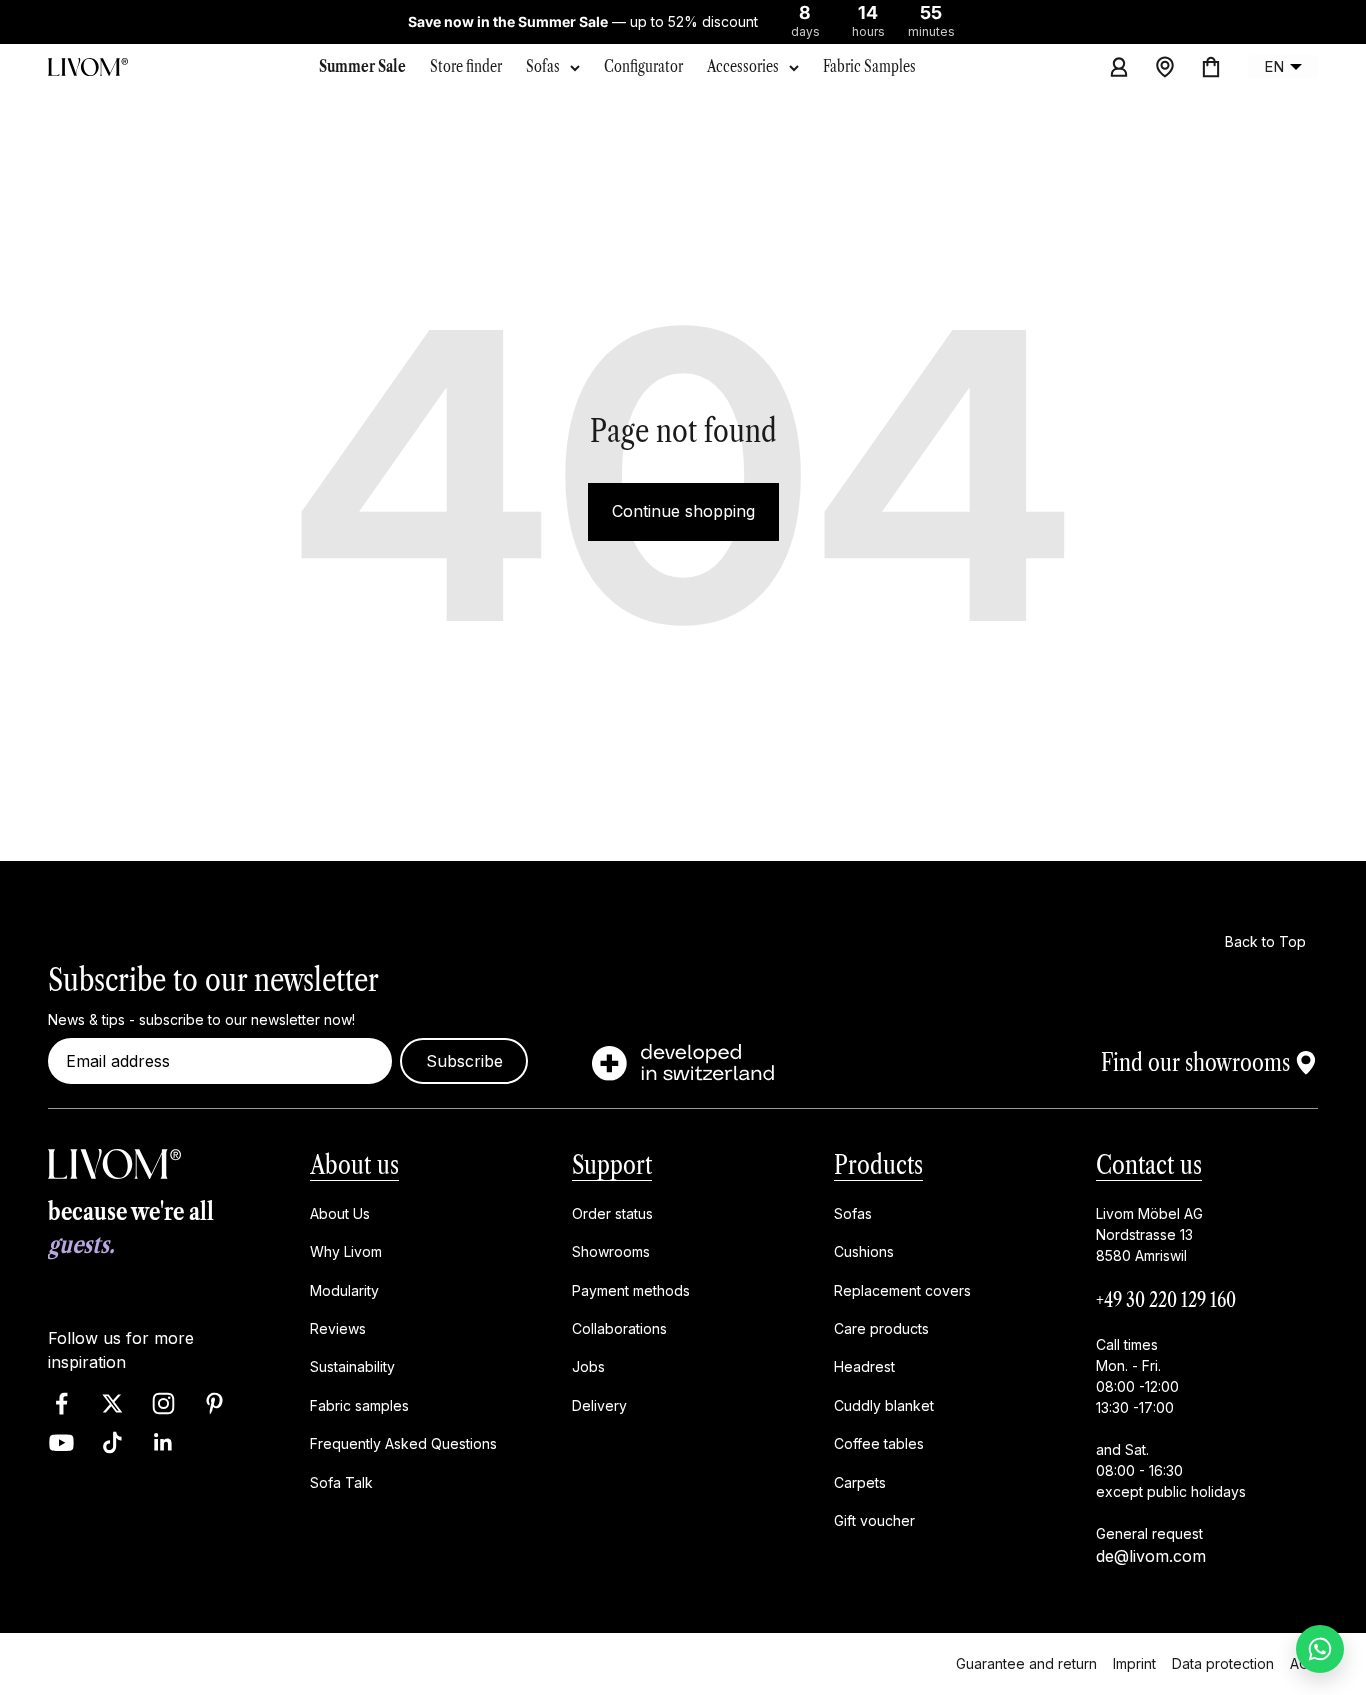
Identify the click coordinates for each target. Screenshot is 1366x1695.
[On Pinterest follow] (214, 1403)
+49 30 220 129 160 (1166, 1300)
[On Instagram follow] (163, 1403)
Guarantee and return (1026, 1663)
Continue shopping (683, 511)
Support (612, 1165)
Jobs (588, 1366)
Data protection (1223, 1663)
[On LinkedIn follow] (163, 1442)
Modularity (344, 1289)
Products (878, 1165)
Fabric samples (359, 1405)
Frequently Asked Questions (403, 1443)
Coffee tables (879, 1443)
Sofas (543, 66)
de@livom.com (1151, 1556)
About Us (340, 1213)
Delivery (599, 1405)
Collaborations (619, 1328)
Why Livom (346, 1251)
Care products (881, 1328)
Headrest (864, 1366)
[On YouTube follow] (61, 1442)
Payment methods (631, 1289)
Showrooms (611, 1251)
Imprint (1134, 1663)
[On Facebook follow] (61, 1403)
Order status (612, 1213)
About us (354, 1165)
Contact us (1149, 1165)
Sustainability (352, 1366)
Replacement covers (902, 1289)
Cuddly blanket (884, 1405)
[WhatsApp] (1320, 1649)
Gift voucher (874, 1520)
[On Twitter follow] (112, 1403)
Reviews (338, 1328)
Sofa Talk (341, 1481)
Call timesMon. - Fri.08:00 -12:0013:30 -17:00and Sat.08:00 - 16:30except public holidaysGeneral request (1171, 1439)
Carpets (860, 1481)
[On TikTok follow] (112, 1442)
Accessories (743, 66)
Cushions (864, 1251)
